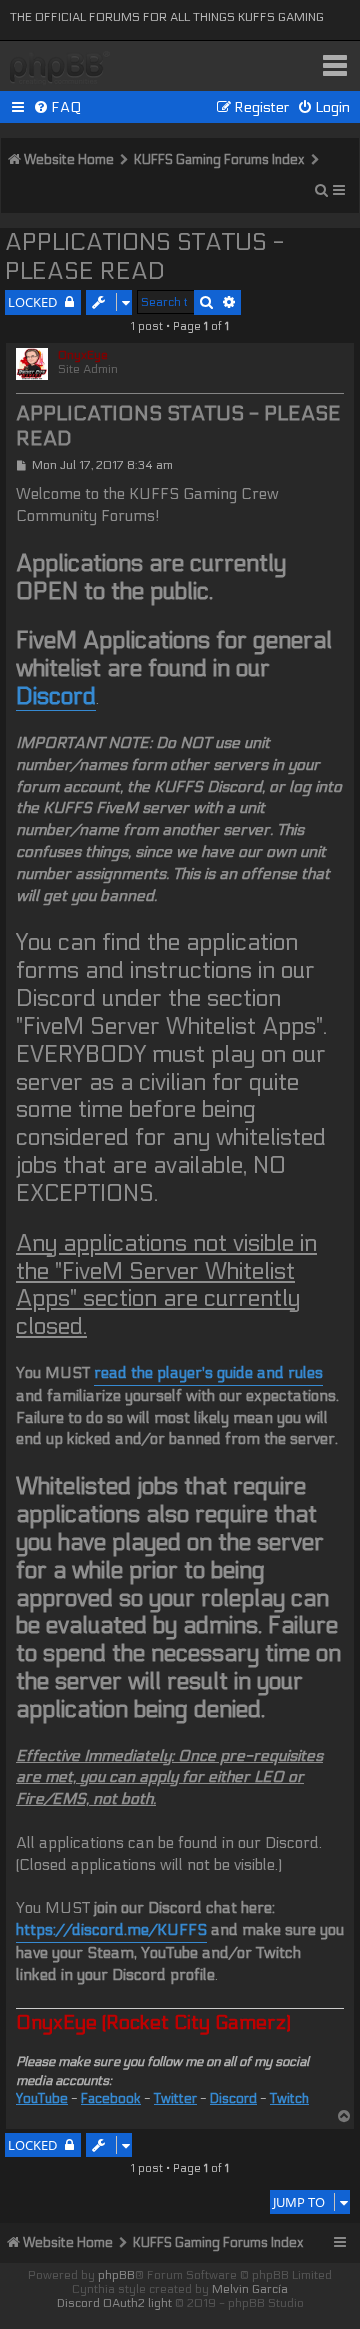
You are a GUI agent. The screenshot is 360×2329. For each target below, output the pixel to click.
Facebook (111, 2099)
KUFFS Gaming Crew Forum (60, 68)
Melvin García (250, 2289)
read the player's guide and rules (208, 1373)
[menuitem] (57, 107)
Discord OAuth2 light (114, 2303)
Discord (56, 696)
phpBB (116, 2275)
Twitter (175, 2099)
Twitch (289, 2099)
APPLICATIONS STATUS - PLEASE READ (144, 257)
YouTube (42, 2099)
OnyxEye (83, 355)
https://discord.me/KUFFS (111, 1930)
